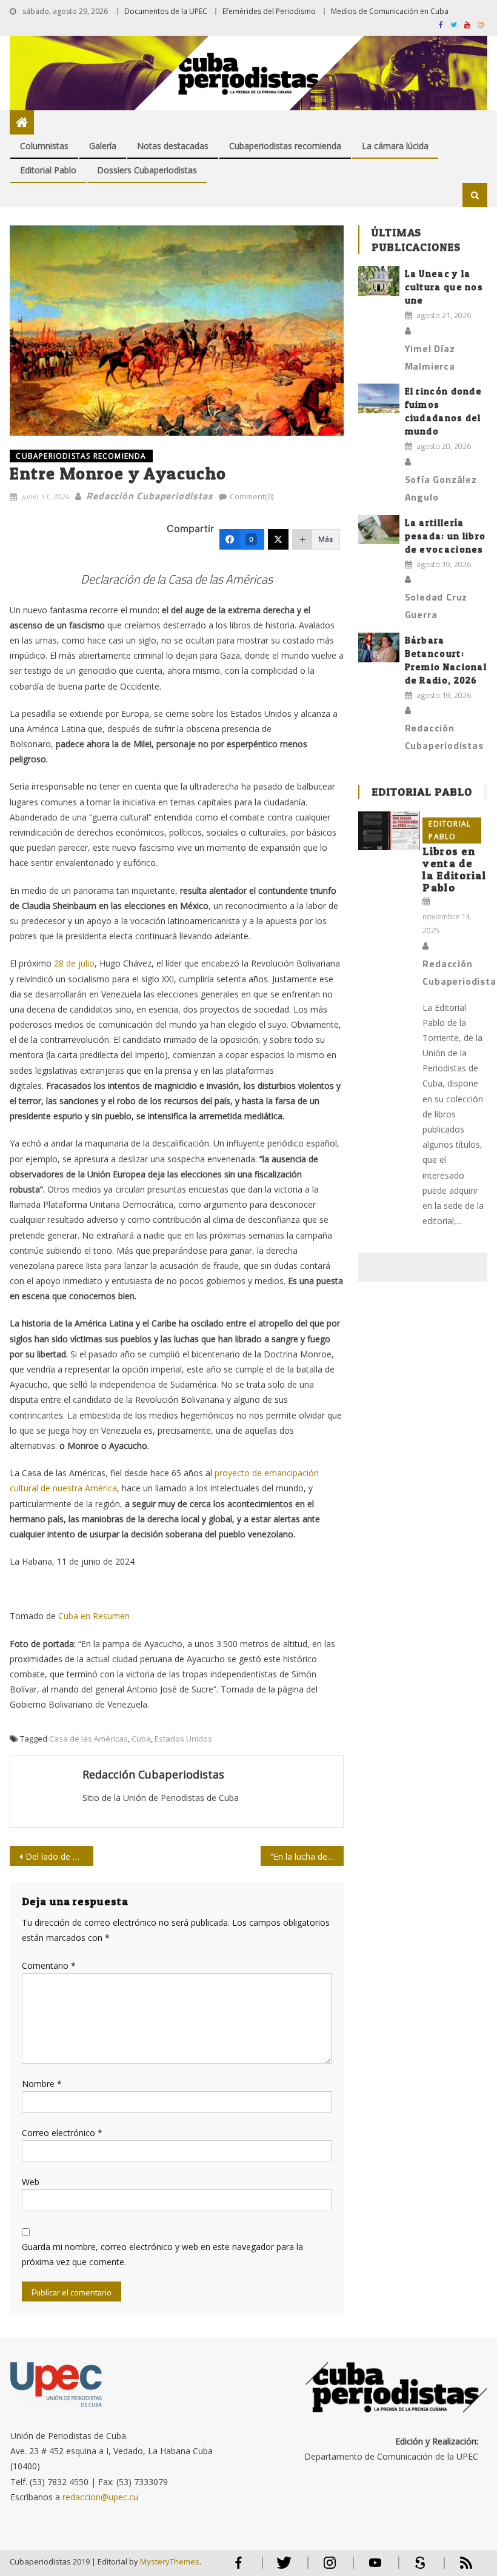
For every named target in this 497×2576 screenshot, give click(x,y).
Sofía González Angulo (441, 488)
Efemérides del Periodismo (269, 11)
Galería (103, 146)
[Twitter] (278, 539)
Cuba (141, 1739)
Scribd (417, 2568)
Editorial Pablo (48, 170)
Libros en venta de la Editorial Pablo (454, 869)
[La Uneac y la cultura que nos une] (379, 281)
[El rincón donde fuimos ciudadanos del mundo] (379, 398)
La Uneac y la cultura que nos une (444, 287)
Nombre (42, 2084)
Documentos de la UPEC (166, 11)
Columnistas (44, 146)
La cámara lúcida (395, 146)
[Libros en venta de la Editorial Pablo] (389, 831)
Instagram (330, 2568)
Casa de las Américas (88, 1739)
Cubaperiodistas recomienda (285, 146)
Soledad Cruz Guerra (436, 606)
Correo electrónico (62, 2133)
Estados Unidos (183, 1739)
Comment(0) (252, 496)
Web (31, 2182)
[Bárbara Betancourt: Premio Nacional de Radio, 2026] (379, 647)
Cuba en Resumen (94, 1616)
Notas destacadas (173, 146)
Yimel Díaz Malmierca (430, 357)
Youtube (375, 2568)
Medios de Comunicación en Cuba (390, 11)
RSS (458, 2568)
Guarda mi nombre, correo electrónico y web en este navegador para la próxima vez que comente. (162, 2254)
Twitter (282, 2568)
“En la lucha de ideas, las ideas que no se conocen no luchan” (307, 1856)
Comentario (49, 1965)
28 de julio (74, 963)
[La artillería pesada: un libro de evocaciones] (379, 530)
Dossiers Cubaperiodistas (147, 170)
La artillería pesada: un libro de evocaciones (445, 536)
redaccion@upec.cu (100, 2497)
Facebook (239, 2568)
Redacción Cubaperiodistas (149, 496)
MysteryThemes (170, 2561)
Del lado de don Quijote (59, 1856)
